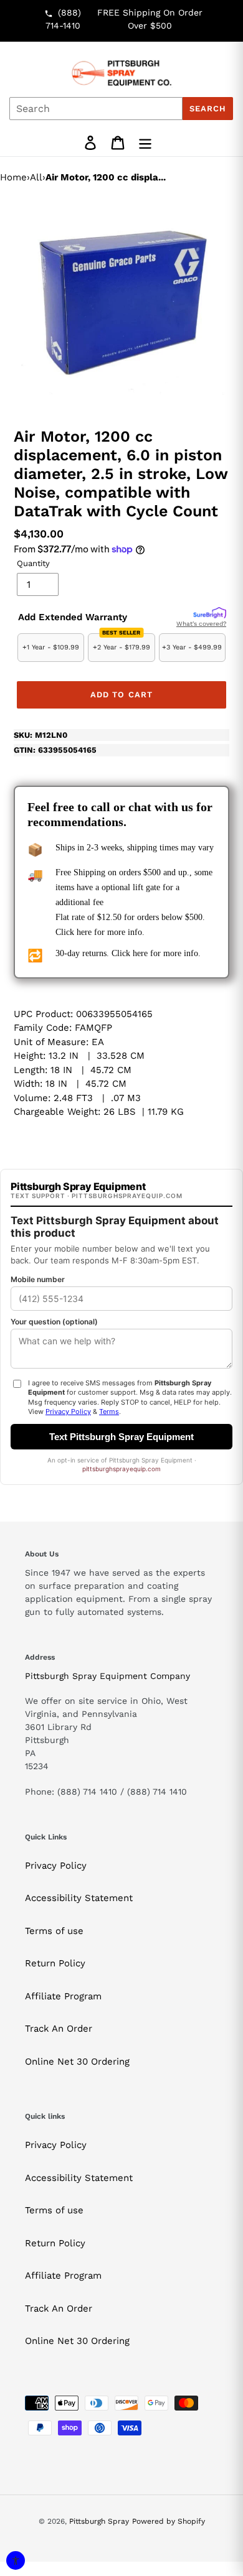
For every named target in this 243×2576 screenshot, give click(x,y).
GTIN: (55, 750)
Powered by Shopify (169, 2521)
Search (208, 109)
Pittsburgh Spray (99, 2521)
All (36, 177)
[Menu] (145, 143)
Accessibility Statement (79, 1898)
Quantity (33, 563)
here (84, 932)
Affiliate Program (63, 1996)
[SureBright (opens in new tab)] (210, 613)
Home (13, 177)
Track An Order (59, 2029)
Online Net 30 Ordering (77, 2062)
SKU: (40, 735)
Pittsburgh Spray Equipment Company (107, 1676)
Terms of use (54, 1931)
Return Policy (55, 1963)
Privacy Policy (56, 1866)
